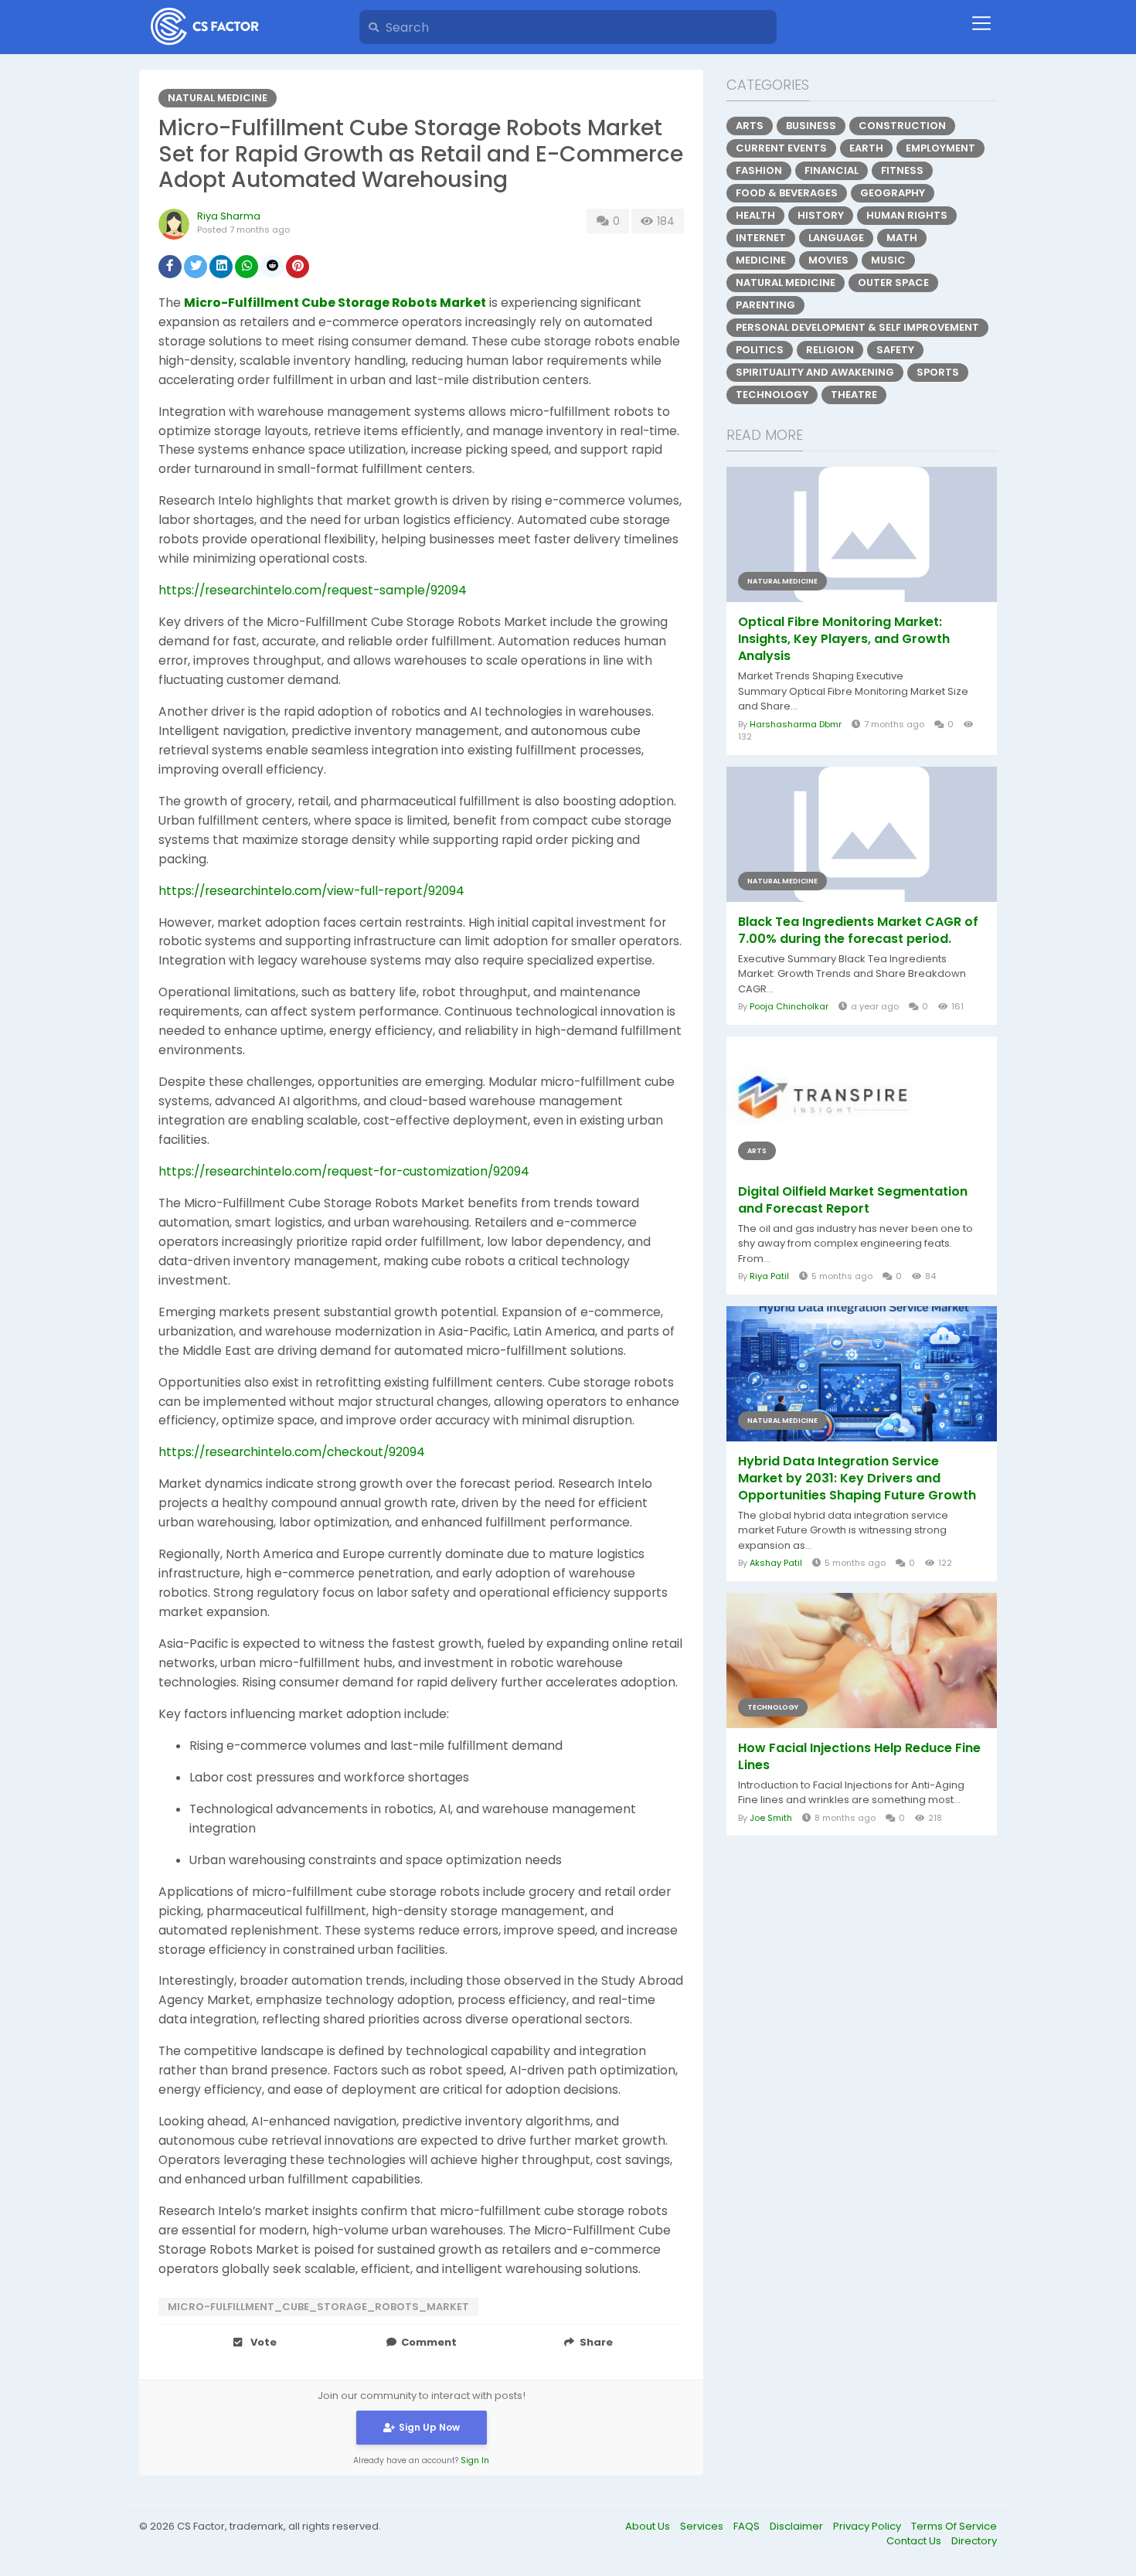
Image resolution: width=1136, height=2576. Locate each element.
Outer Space (893, 282)
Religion (830, 350)
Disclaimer (798, 2526)
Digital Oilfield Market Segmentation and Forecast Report (853, 1200)
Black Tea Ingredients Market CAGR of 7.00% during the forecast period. (858, 931)
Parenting (765, 305)
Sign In (475, 2460)
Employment (940, 148)
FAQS (748, 2526)
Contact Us (915, 2541)
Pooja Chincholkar (789, 1006)
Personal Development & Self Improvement (857, 327)
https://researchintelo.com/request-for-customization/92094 (344, 1171)
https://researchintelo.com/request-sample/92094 (313, 590)
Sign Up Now (429, 2427)
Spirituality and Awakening (815, 372)
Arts (750, 126)
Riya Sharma (229, 216)
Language (836, 238)
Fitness (902, 170)
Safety (895, 350)
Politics (760, 350)
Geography (893, 193)
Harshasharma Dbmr (796, 724)
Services (703, 2526)
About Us (649, 2526)
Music (888, 260)
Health (755, 215)
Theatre (854, 395)
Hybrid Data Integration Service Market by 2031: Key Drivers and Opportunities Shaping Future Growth (857, 1479)
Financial (832, 170)
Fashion (759, 170)
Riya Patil (769, 1276)
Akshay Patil (776, 1563)
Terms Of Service (954, 2526)
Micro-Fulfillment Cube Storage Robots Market (335, 303)
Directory (974, 2541)
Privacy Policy (868, 2526)
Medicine (761, 260)
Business (811, 126)
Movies (828, 260)
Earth (866, 148)
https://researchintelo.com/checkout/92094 (292, 1452)
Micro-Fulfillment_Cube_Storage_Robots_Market (318, 2307)
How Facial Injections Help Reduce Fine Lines (859, 1757)
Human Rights (907, 215)
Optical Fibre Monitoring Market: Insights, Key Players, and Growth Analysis (844, 639)
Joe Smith (771, 1818)
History (821, 215)
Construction (902, 126)
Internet (761, 238)
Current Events (781, 148)
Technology (772, 395)
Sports (938, 372)
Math (902, 238)
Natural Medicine (218, 98)
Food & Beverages (787, 193)
